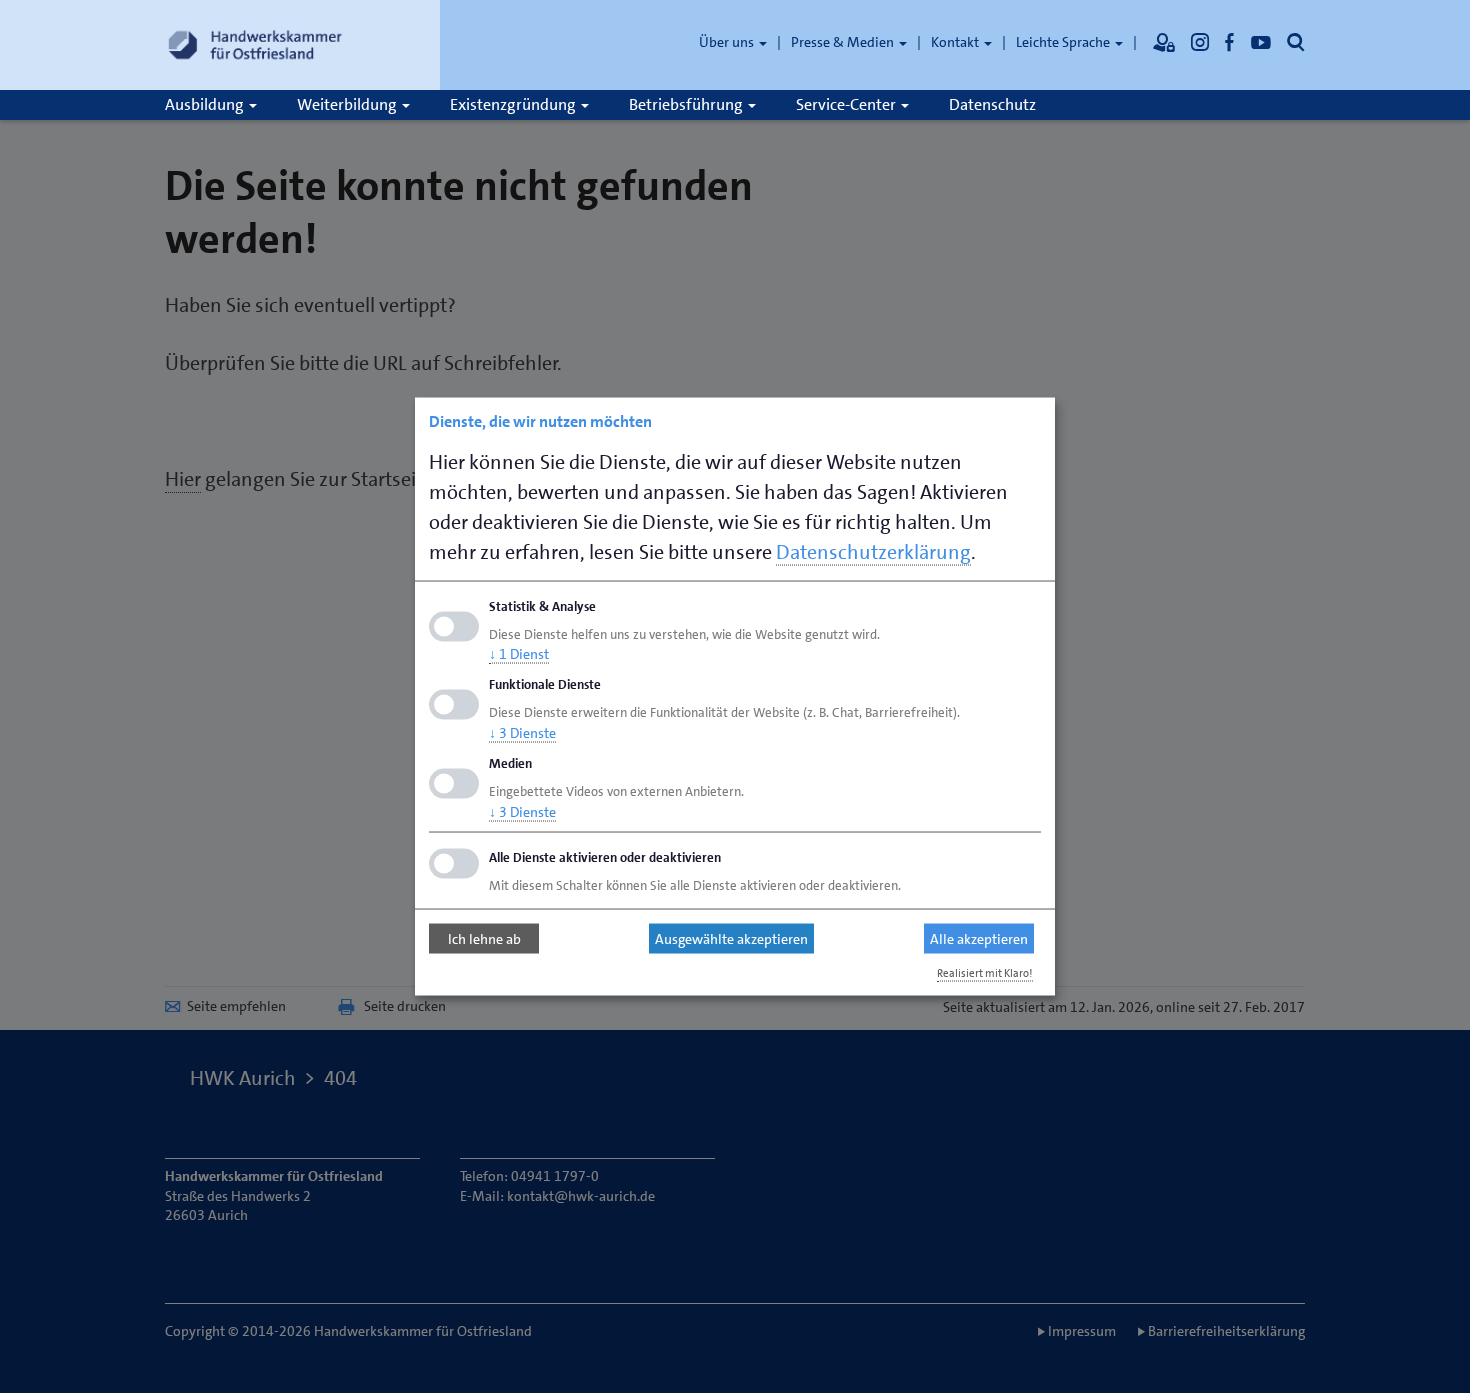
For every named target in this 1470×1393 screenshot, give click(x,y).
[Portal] (1164, 42)
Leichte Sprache (1064, 42)
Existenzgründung (514, 104)
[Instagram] (1200, 42)
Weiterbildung (348, 104)
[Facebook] (1230, 42)
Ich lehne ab (484, 939)
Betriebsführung (687, 104)
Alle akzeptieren (979, 939)
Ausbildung (206, 104)
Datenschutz (992, 104)
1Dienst (519, 654)
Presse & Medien (844, 42)
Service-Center (847, 104)
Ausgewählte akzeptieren (731, 939)
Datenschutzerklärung (873, 551)
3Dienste (522, 733)
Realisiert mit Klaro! (985, 972)
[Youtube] (1261, 42)
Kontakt (956, 42)
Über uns (728, 42)
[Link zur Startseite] (255, 45)
